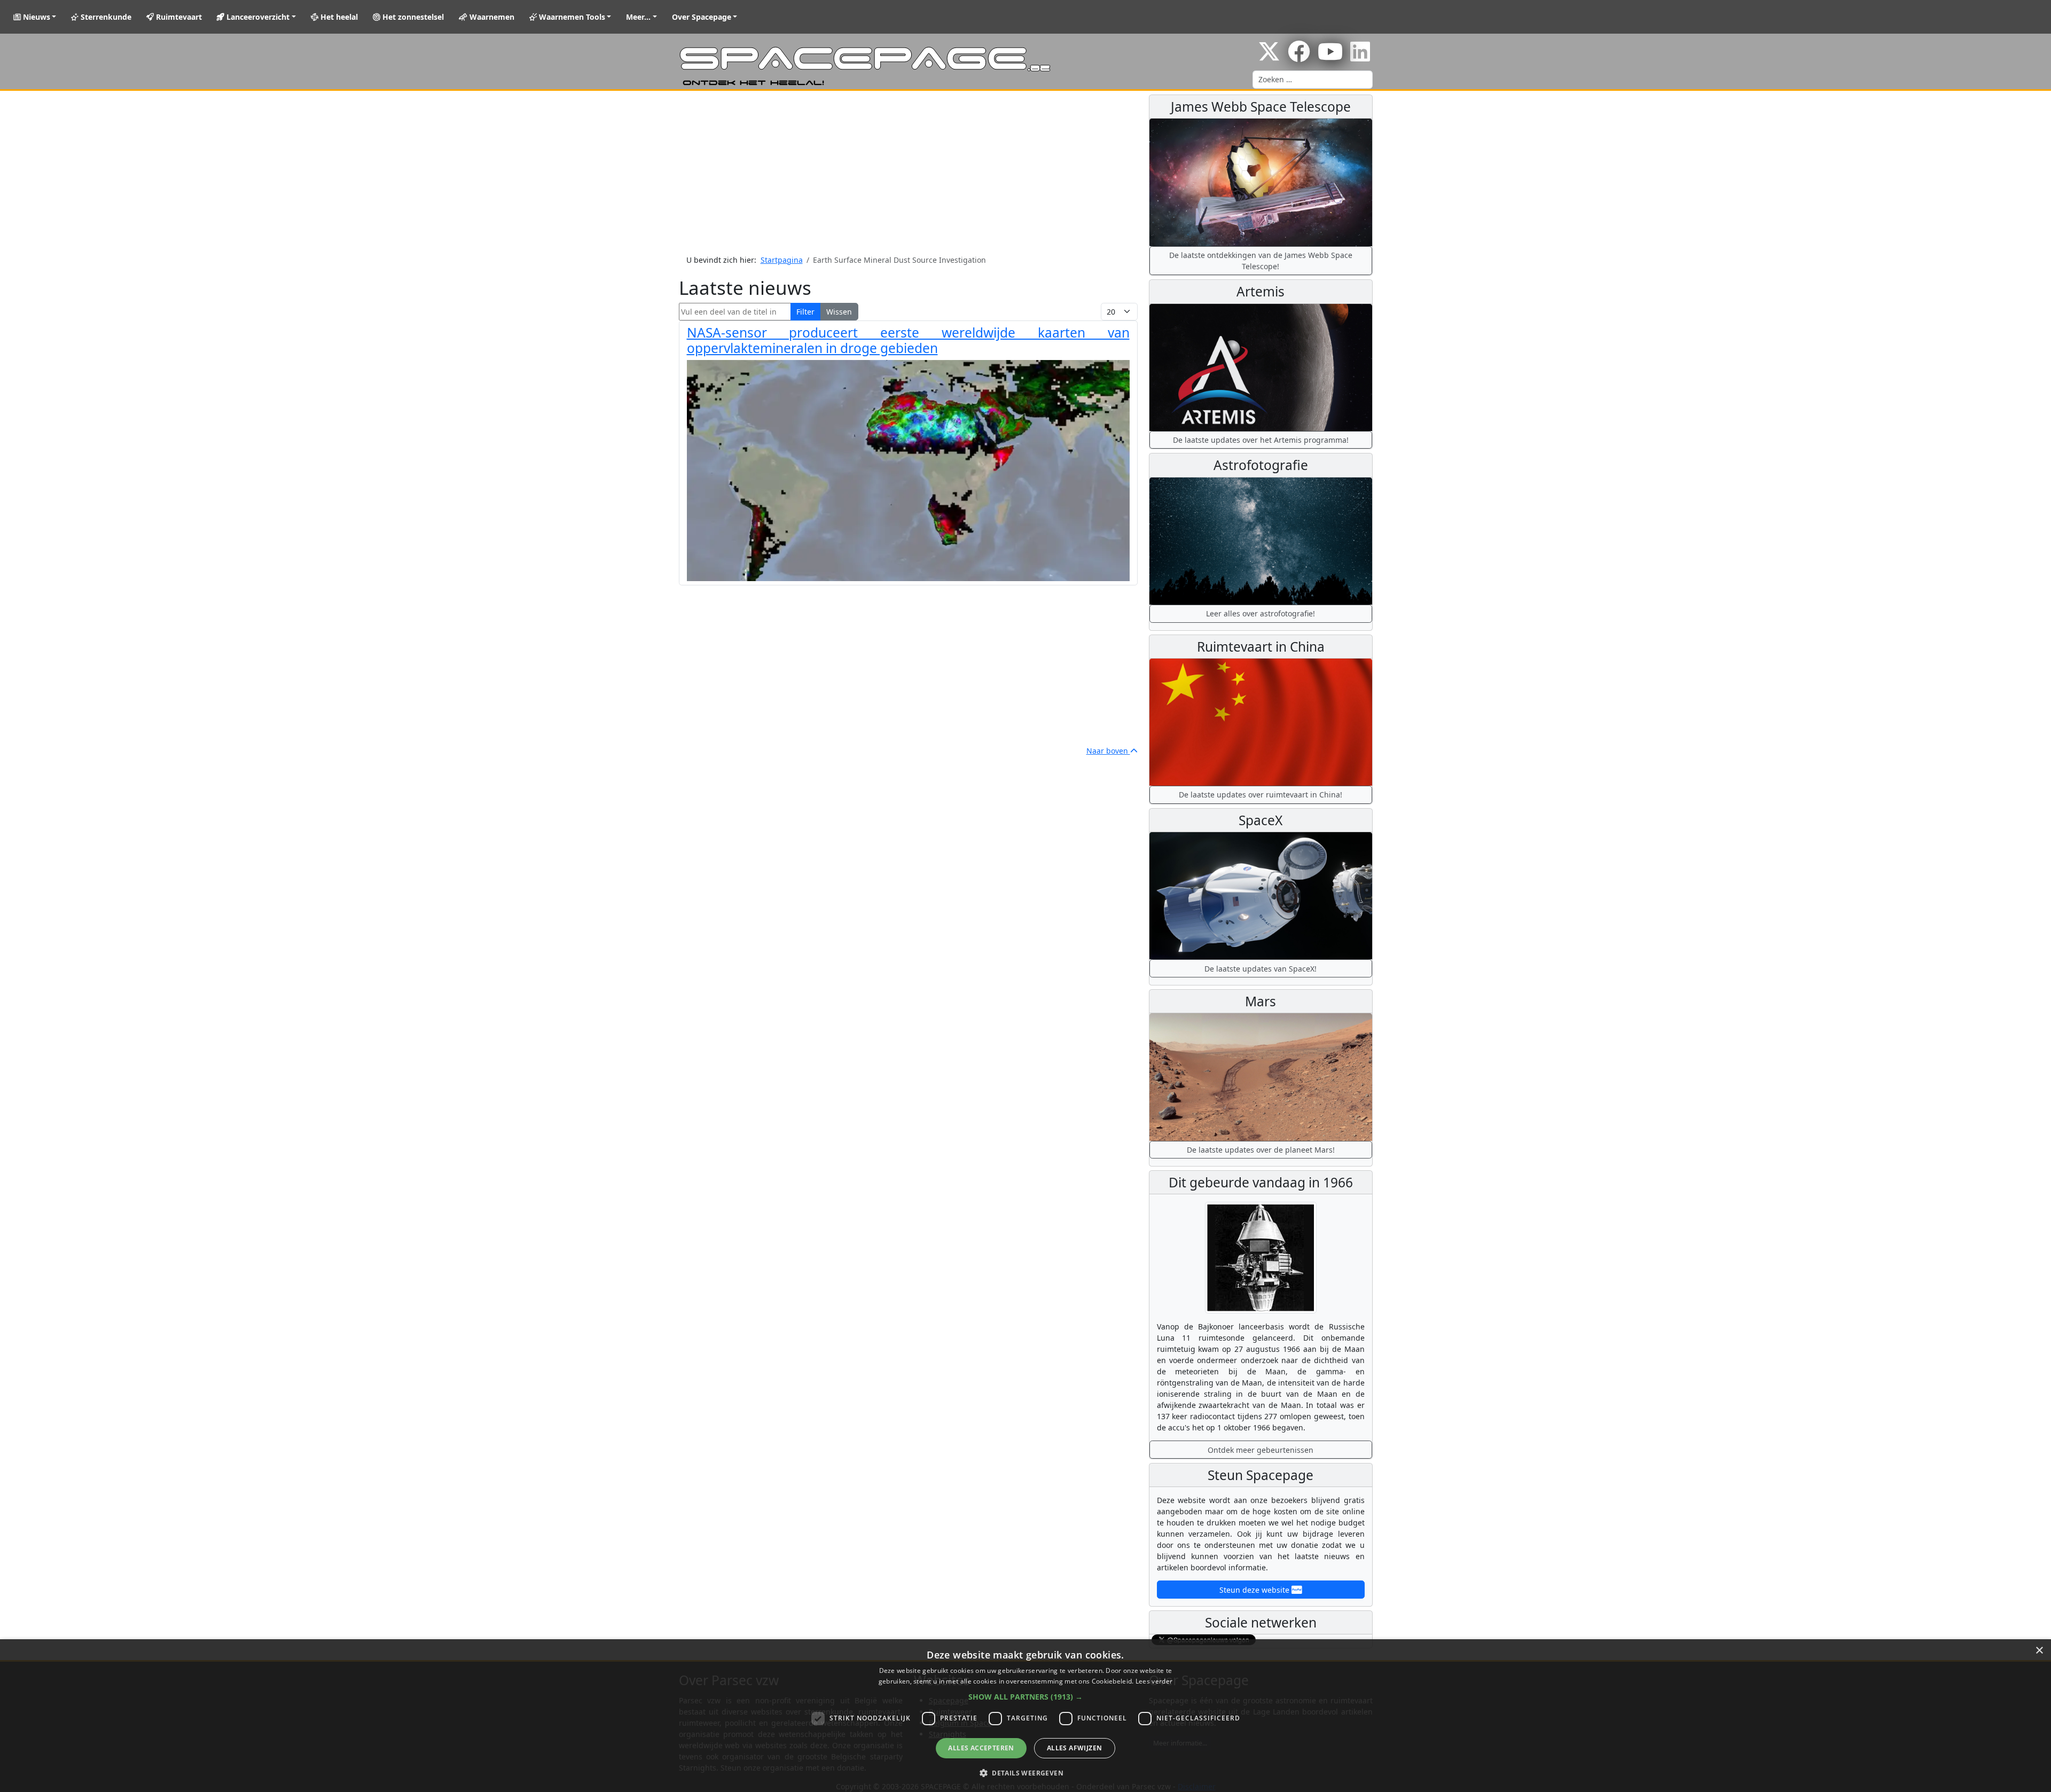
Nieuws (36, 17)
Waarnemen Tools (571, 17)
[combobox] (1313, 80)
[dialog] (1025, 1716)
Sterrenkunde (105, 17)
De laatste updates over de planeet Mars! (1261, 1150)
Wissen (839, 312)
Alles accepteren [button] (981, 1748)
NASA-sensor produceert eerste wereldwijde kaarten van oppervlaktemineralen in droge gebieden (908, 340)
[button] (1025, 1697)
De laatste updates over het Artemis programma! (1261, 440)
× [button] (2039, 1651)
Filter (805, 312)
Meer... (638, 17)
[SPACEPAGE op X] (1269, 57)
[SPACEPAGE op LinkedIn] (1360, 57)
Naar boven (1108, 751)
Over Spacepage (702, 17)
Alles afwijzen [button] (1075, 1748)
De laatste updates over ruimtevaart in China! (1261, 795)
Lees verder (1154, 1681)
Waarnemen (491, 17)
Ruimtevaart (178, 17)
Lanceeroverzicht (257, 17)
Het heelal (338, 17)
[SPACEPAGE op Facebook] (1299, 57)
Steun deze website (1255, 1590)
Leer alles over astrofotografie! (1261, 613)
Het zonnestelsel (412, 17)
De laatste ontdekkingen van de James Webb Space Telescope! (1261, 261)
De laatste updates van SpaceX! (1261, 969)
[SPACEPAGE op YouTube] (1330, 57)
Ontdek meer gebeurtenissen (1261, 1450)
